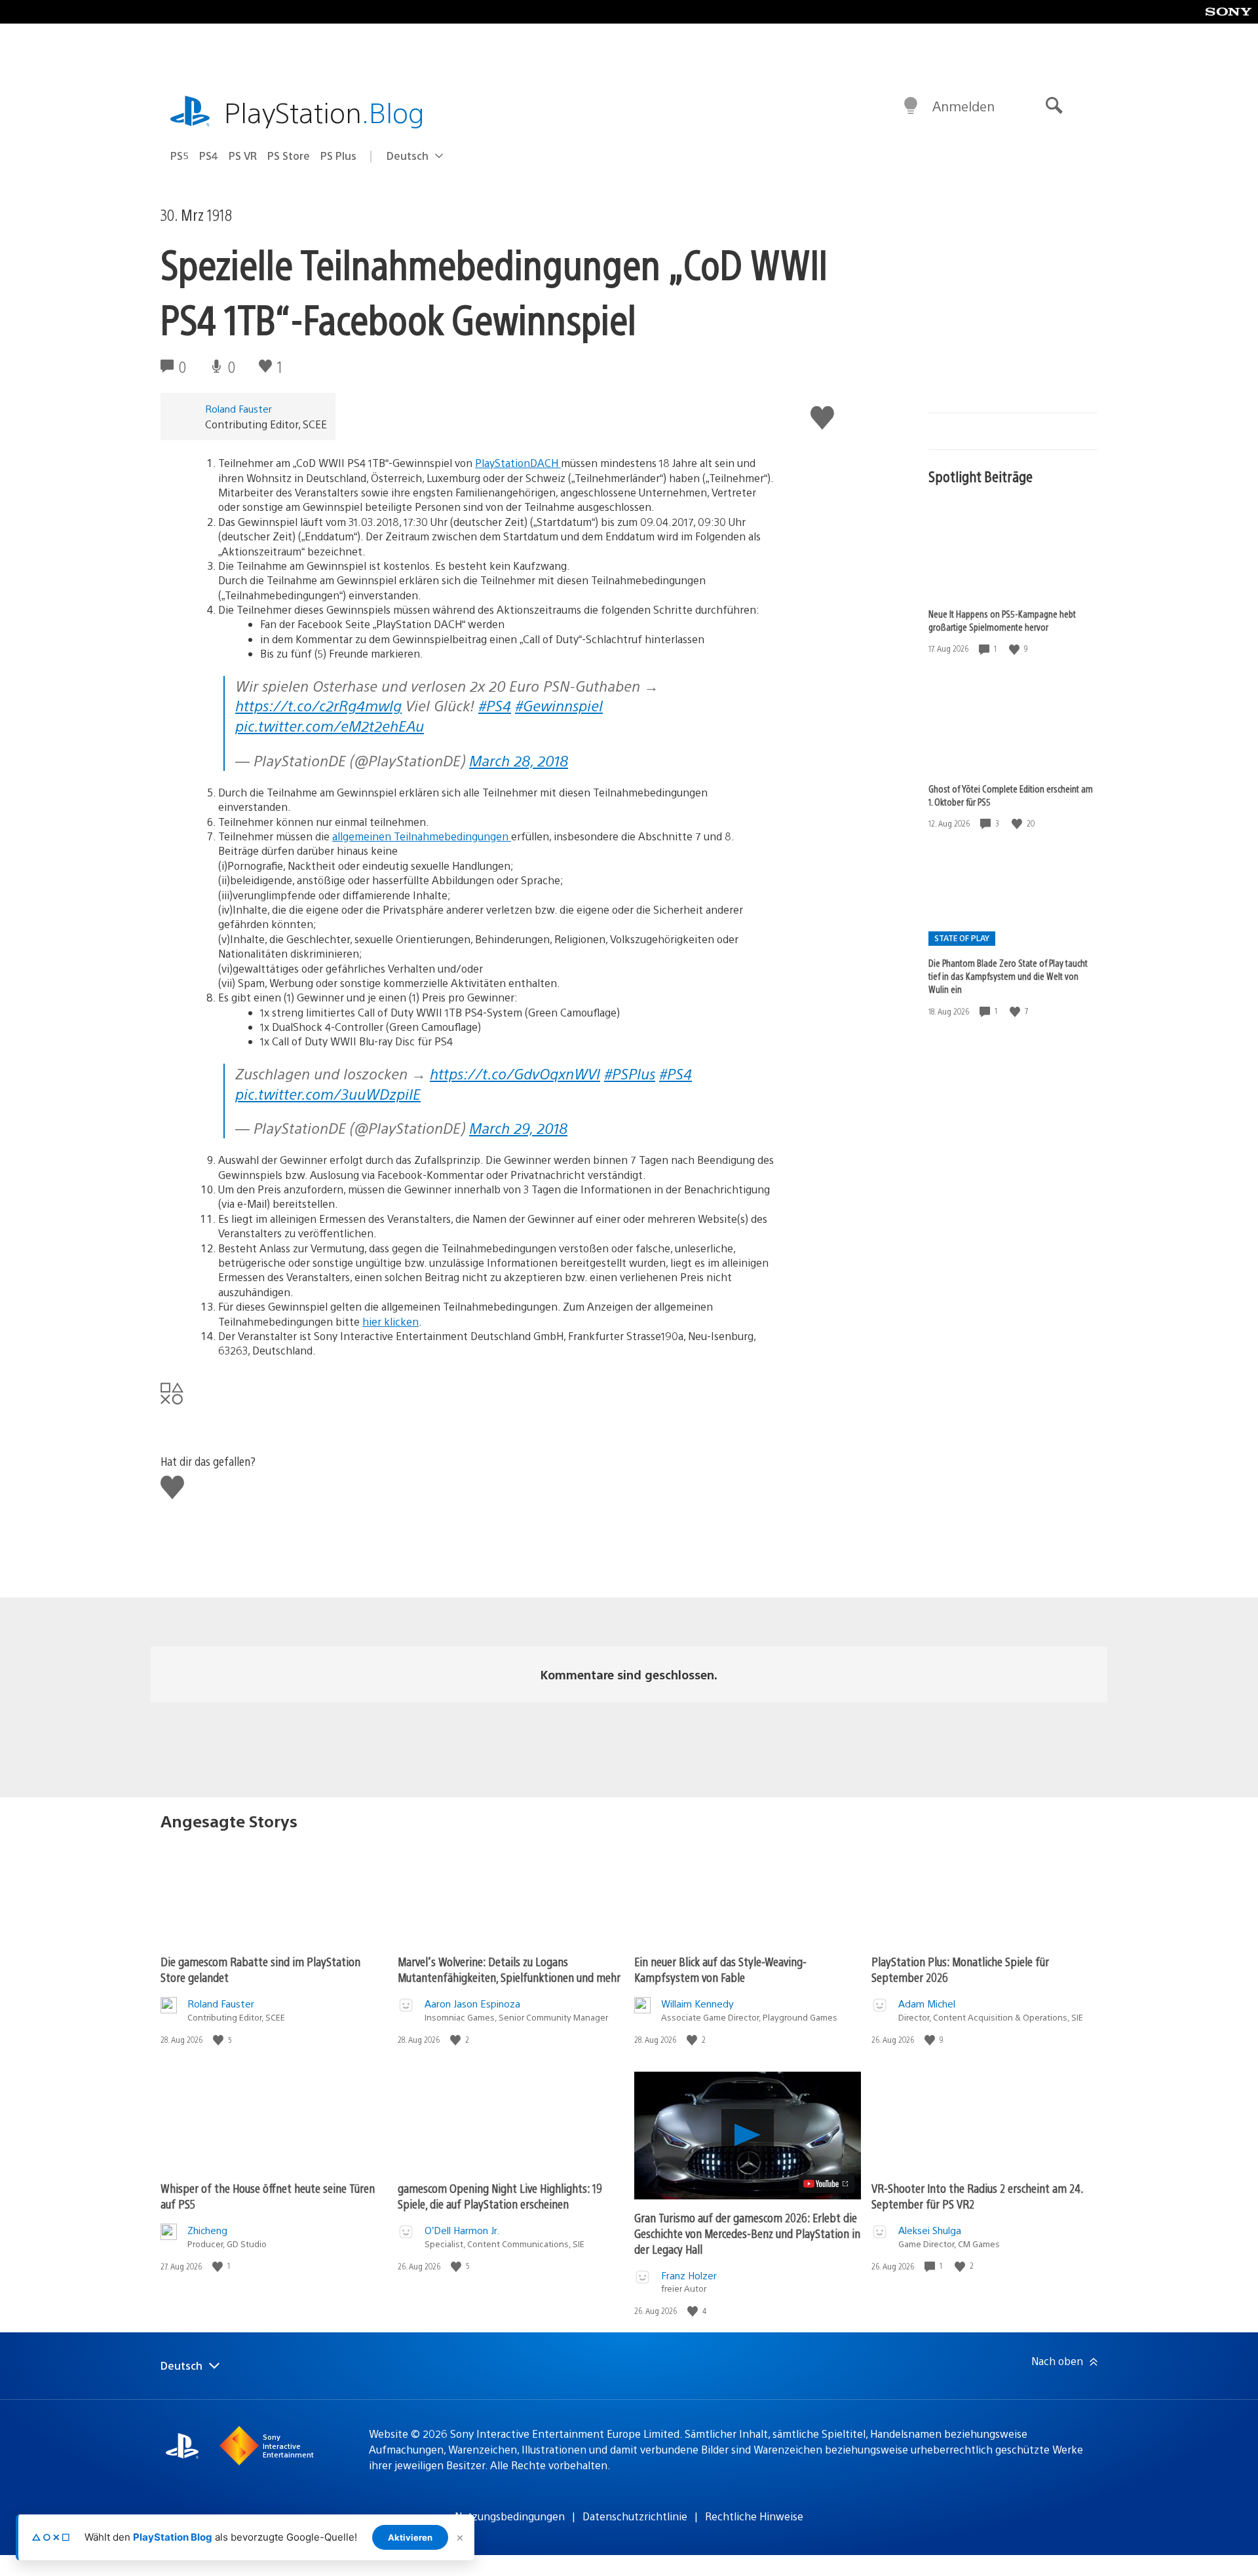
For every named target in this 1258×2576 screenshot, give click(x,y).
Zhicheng (207, 2230)
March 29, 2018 (518, 1128)
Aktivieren (410, 2537)
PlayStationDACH (518, 463)
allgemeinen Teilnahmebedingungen (422, 836)
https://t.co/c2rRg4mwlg (318, 705)
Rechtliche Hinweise (754, 2516)
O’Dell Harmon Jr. (462, 2230)
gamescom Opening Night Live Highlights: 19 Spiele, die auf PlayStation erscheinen (500, 2196)
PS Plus (338, 156)
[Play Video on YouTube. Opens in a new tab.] (827, 2184)
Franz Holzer (689, 2275)
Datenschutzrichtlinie (635, 2516)
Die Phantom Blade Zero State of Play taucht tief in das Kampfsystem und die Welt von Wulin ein (1008, 976)
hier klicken (391, 1321)
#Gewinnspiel (559, 705)
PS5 (180, 156)
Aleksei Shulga (930, 2230)
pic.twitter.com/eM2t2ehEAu (330, 725)
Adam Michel (927, 2003)
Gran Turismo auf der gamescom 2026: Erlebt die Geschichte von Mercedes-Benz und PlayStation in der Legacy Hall (747, 2233)
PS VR (243, 156)
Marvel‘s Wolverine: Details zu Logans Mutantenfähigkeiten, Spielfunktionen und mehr (509, 1969)
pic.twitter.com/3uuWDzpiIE (328, 1093)
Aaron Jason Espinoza (472, 2003)
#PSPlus (630, 1073)
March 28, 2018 (519, 760)
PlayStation (324, 112)
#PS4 (495, 705)
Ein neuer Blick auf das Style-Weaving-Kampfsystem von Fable (720, 1969)
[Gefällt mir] (1016, 649)
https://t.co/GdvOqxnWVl (515, 1073)
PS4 (209, 156)
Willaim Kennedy (697, 2003)
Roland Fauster (238, 408)
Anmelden (963, 106)
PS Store (289, 156)
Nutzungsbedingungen (510, 2516)
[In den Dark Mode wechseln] (911, 106)
